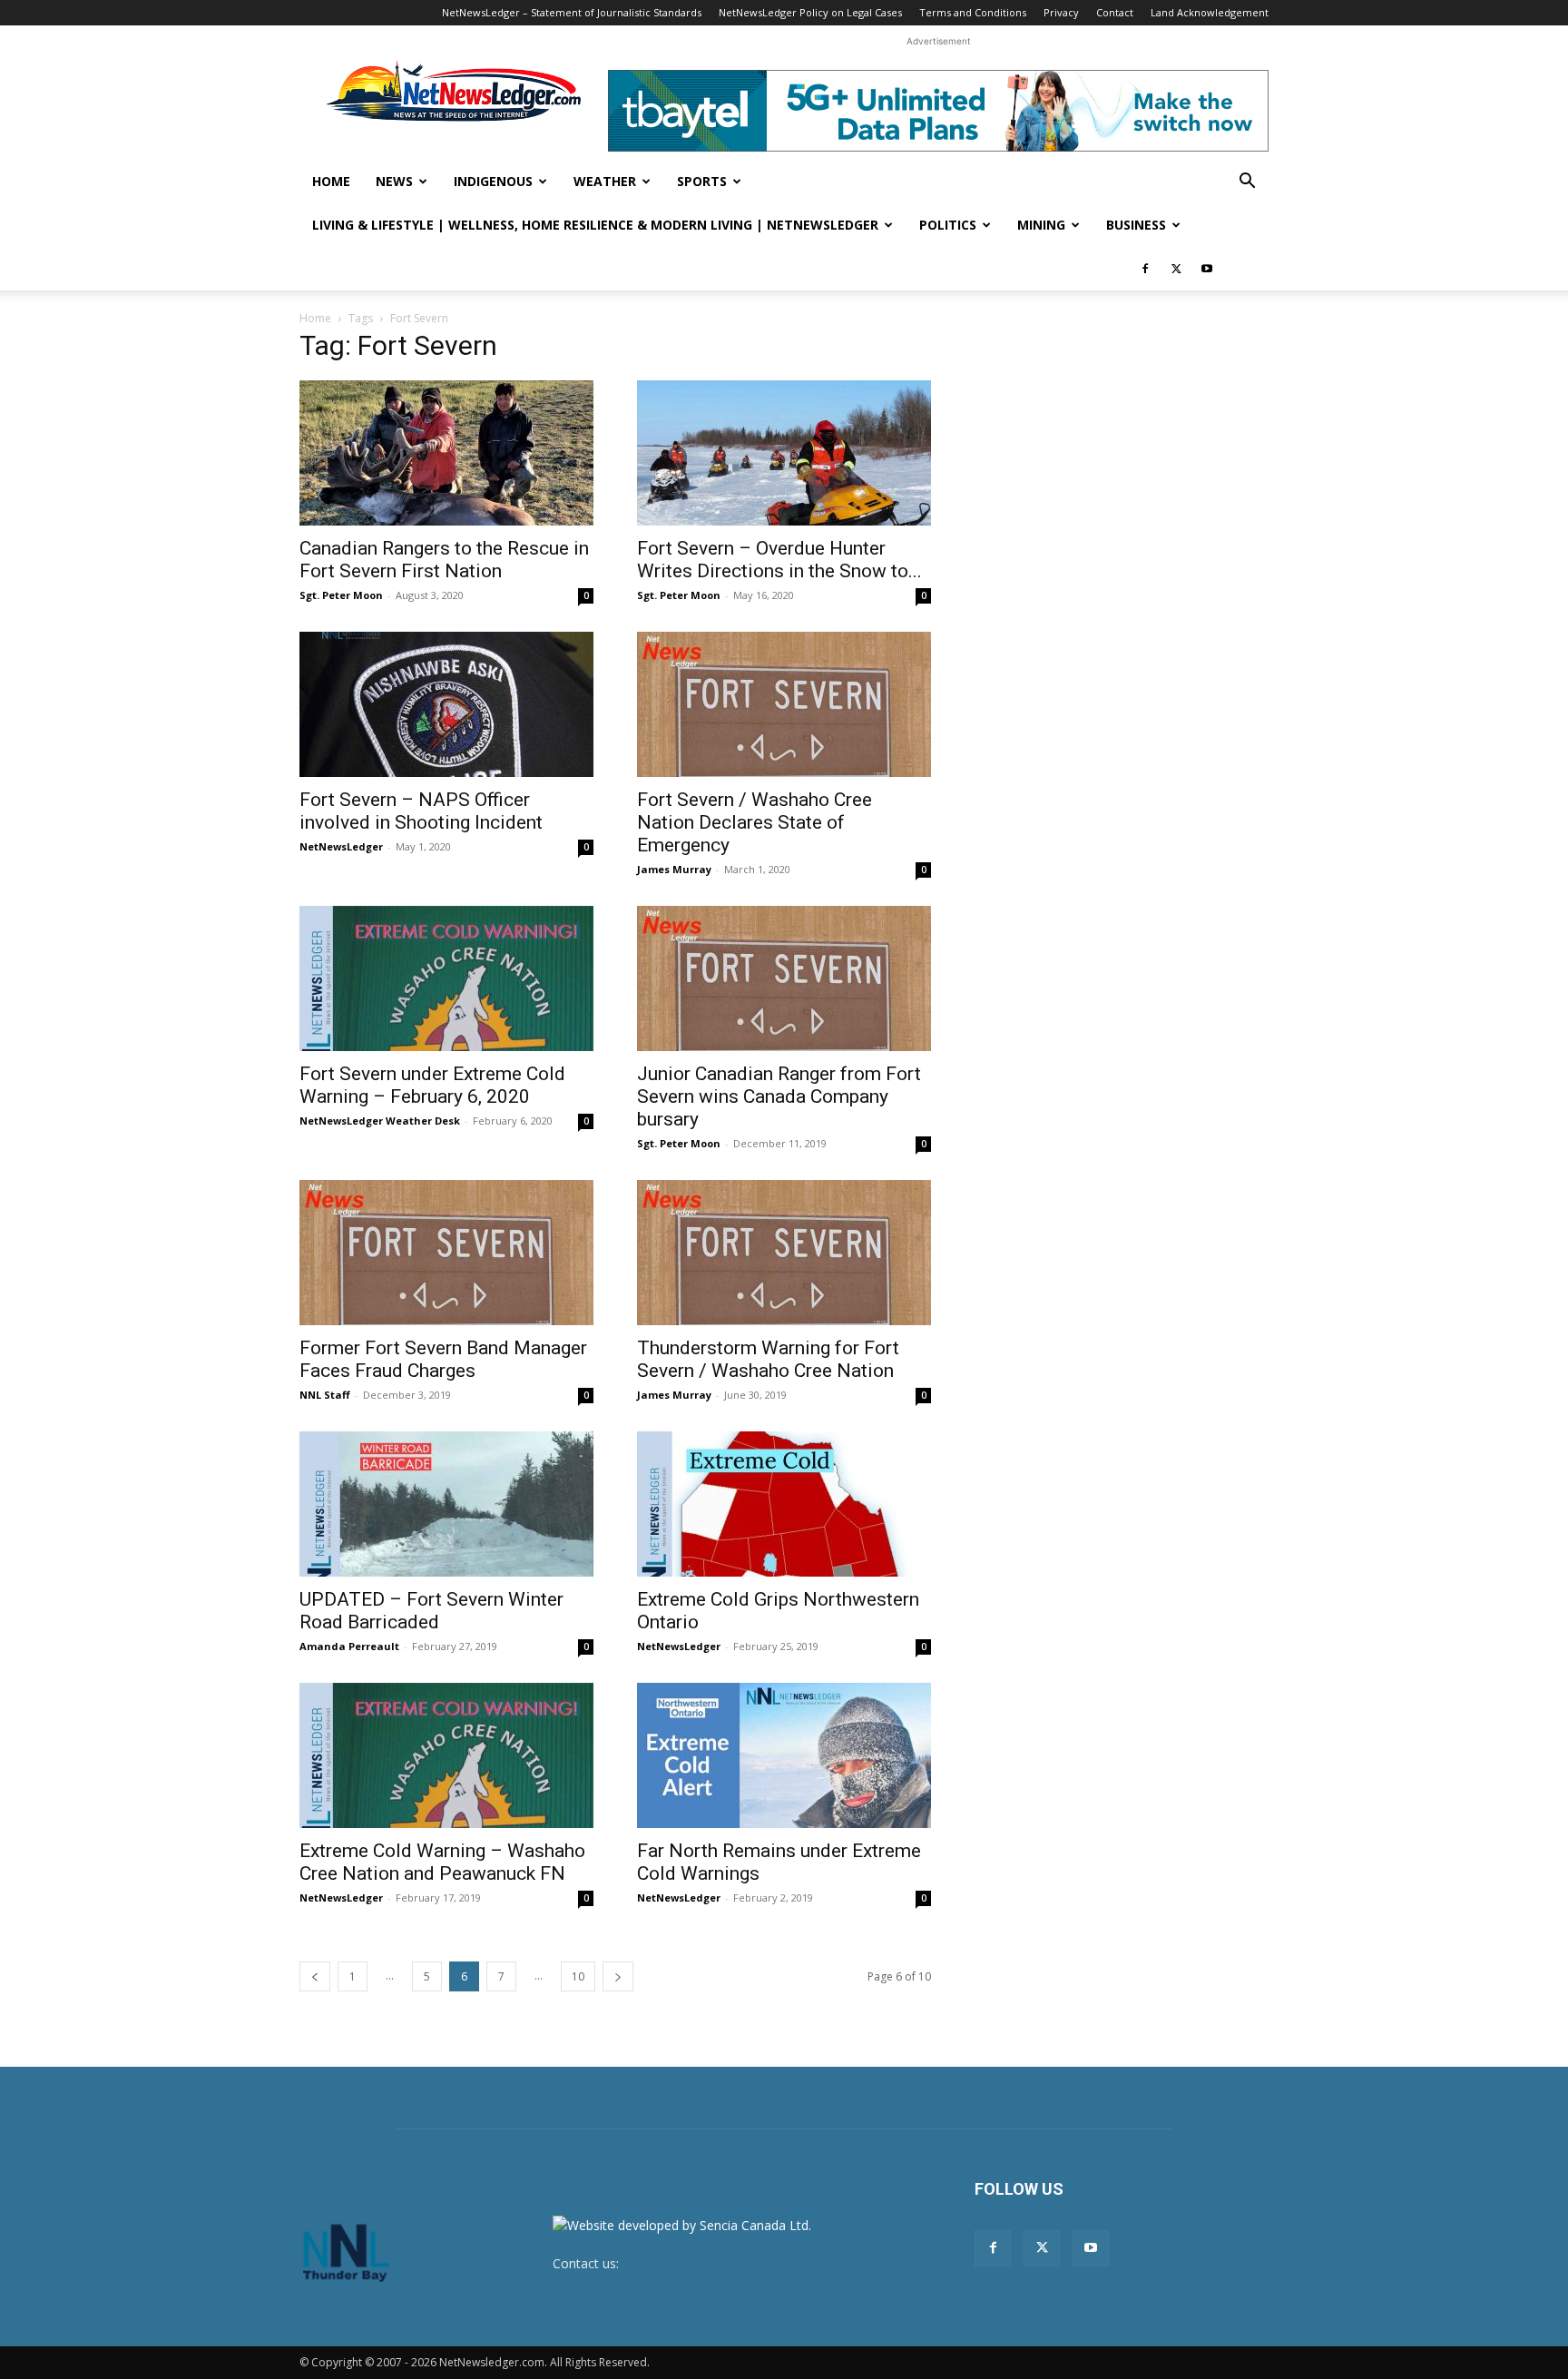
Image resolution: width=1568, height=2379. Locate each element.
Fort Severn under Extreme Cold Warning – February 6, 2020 (432, 1085)
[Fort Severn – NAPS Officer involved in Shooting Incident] (446, 704)
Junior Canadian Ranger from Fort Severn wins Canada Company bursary (779, 1096)
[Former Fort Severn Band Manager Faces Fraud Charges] (446, 1253)
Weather (605, 181)
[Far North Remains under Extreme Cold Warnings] (784, 1755)
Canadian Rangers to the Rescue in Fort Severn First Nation (444, 560)
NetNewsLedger (341, 846)
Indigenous (493, 181)
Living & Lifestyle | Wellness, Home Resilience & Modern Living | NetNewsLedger (595, 225)
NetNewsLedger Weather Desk (380, 1121)
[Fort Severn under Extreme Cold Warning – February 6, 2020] (446, 978)
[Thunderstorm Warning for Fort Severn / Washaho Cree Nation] (784, 1253)
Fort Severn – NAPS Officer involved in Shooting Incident (421, 811)
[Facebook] (1145, 269)
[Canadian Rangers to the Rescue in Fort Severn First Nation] (446, 453)
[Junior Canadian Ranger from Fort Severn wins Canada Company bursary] (784, 978)
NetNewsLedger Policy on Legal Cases (810, 12)
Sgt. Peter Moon (341, 595)
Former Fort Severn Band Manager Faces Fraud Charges (443, 1359)
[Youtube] (1207, 269)
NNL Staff (325, 1395)
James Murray (674, 869)
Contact (1115, 12)
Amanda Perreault (349, 1646)
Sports (702, 181)
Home (331, 181)
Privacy (1061, 12)
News (394, 181)
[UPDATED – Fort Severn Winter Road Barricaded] (446, 1504)
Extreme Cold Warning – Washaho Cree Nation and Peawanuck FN (442, 1862)
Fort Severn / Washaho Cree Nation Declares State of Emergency (755, 822)
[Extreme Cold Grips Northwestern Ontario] (784, 1504)
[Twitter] (1176, 269)
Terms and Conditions (973, 12)
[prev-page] (315, 1976)
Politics (948, 225)
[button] (1247, 183)
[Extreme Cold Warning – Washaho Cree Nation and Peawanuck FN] (446, 1755)
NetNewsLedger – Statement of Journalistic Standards (572, 12)
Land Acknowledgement (1210, 12)
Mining (1041, 225)
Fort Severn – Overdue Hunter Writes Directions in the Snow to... (779, 560)
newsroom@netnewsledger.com (718, 2263)
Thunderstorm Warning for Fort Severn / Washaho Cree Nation (768, 1359)
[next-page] (618, 1976)
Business (1136, 225)
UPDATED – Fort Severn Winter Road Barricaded (431, 1611)
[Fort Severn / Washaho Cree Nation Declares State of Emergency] (784, 704)
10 (578, 1976)
